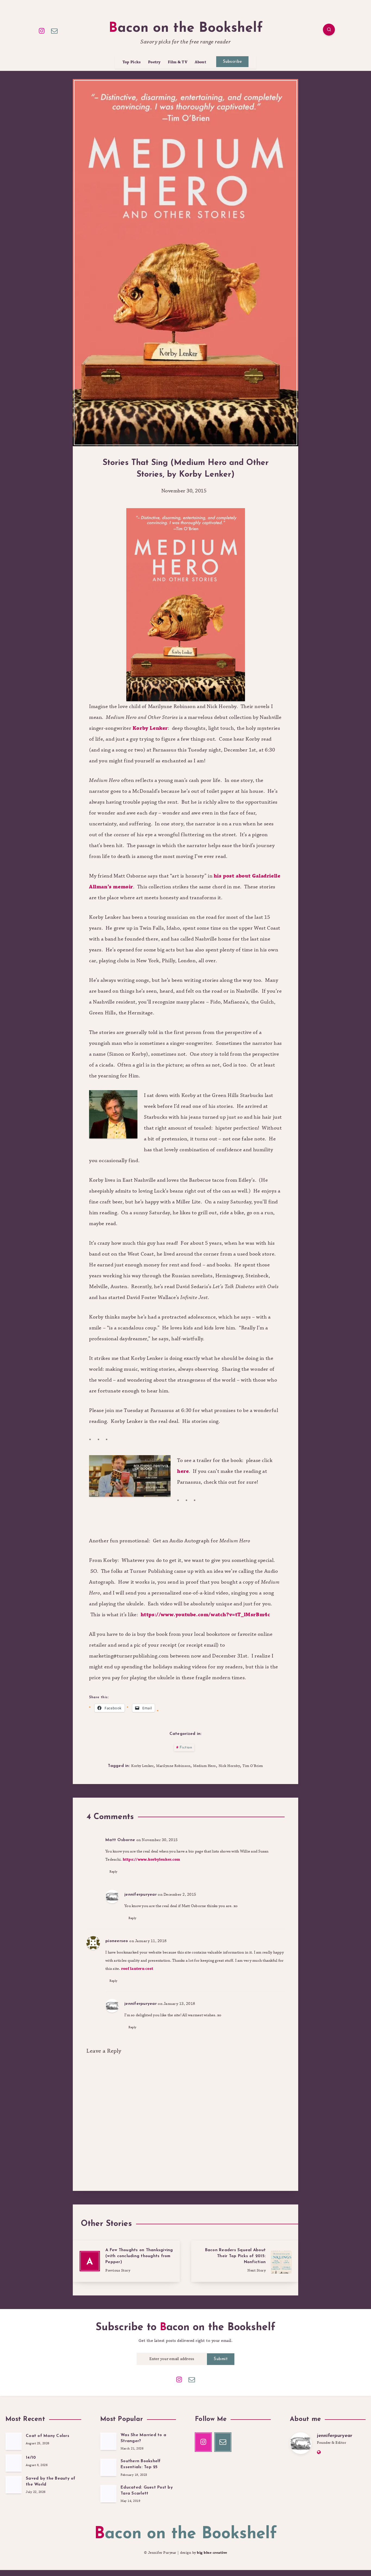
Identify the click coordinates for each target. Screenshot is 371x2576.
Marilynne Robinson (173, 1766)
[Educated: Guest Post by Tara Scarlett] (108, 2494)
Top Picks (132, 62)
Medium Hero (205, 1766)
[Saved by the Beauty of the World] (14, 2485)
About (201, 62)
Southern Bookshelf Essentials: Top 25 (141, 2464)
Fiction (186, 1748)
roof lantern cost (137, 1969)
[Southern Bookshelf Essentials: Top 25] (108, 2467)
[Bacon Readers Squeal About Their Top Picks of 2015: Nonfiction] (245, 2261)
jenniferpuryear (141, 1895)
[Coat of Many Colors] (14, 2441)
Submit (221, 2359)
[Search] (329, 30)
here (183, 1471)
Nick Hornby (229, 1766)
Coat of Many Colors (48, 2436)
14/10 (31, 2458)
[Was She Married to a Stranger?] (108, 2441)
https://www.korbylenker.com (152, 1860)
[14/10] (14, 2463)
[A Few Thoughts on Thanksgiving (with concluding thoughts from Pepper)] (126, 2261)
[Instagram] (42, 30)
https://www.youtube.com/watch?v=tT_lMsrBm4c (205, 1615)
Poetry (154, 62)
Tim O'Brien (253, 1766)
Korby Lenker (150, 728)
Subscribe (232, 62)
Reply (114, 1872)
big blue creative (212, 2553)
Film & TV (178, 62)
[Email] (55, 30)
